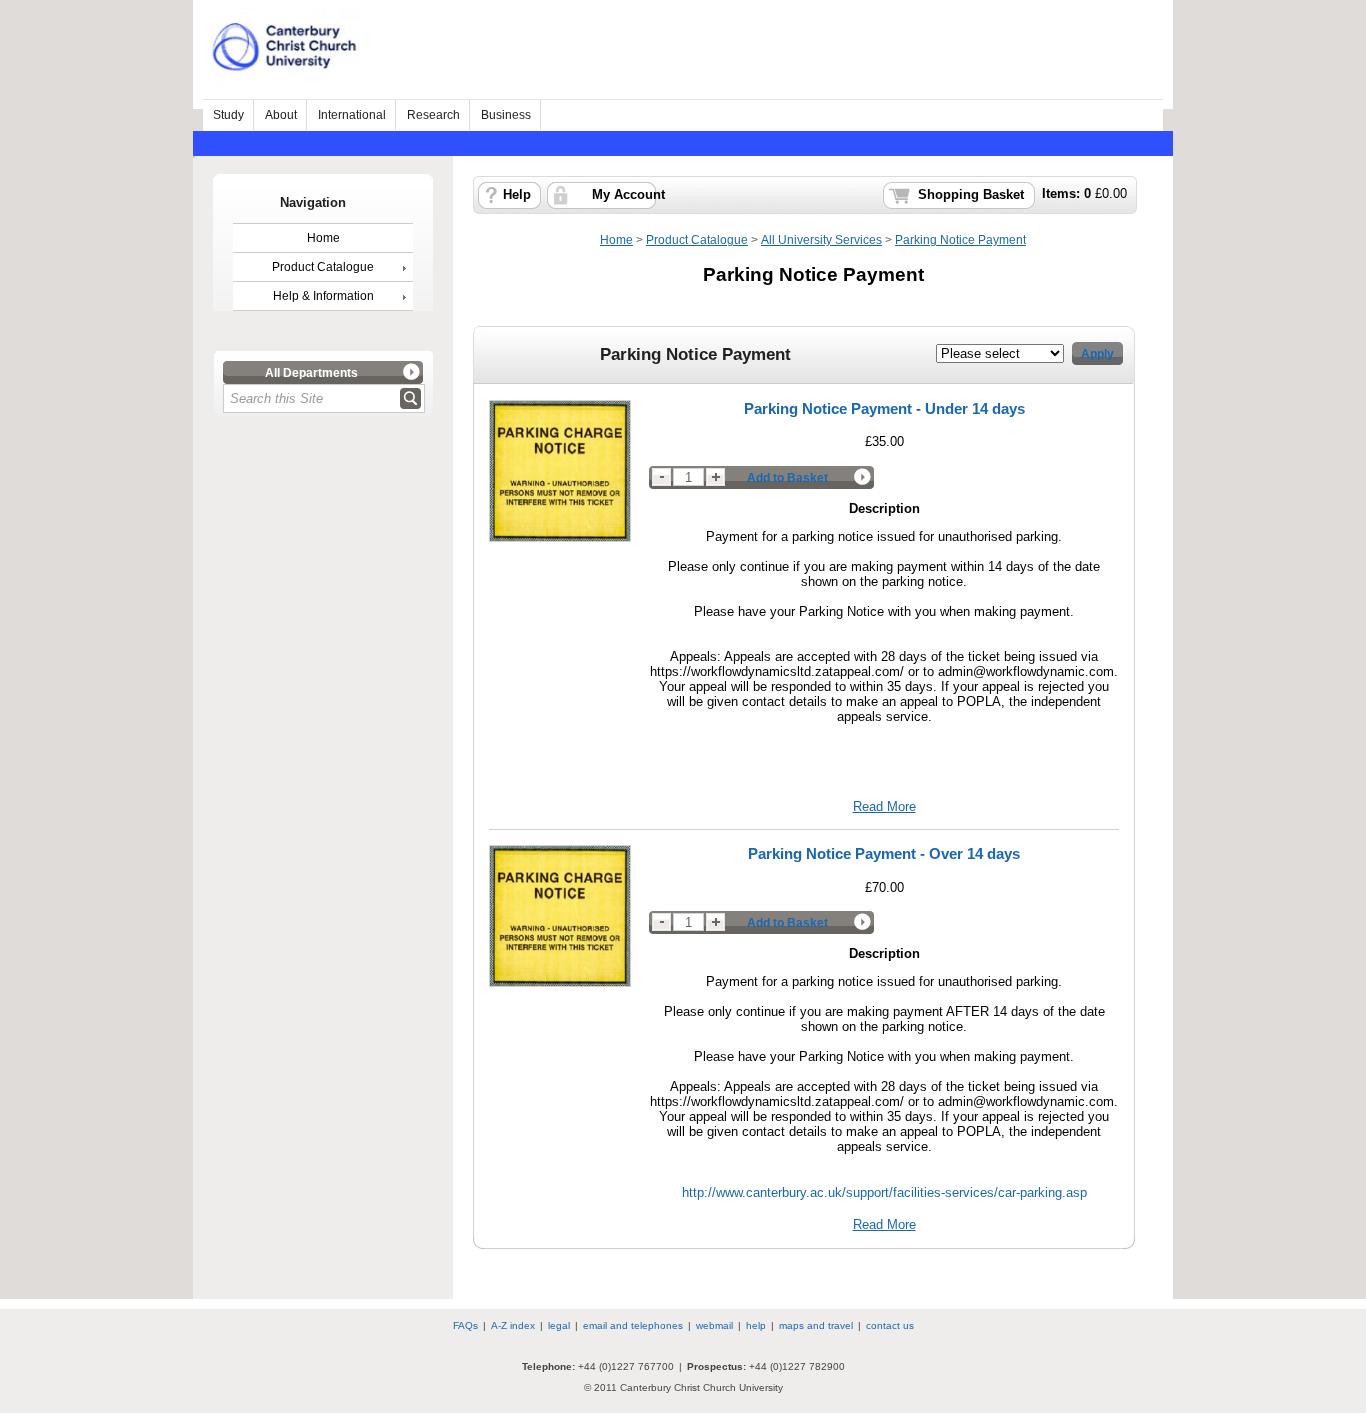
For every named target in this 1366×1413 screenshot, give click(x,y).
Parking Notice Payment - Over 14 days (884, 853)
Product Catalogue (323, 267)
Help (517, 195)
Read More (884, 806)
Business (506, 115)
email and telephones (633, 1325)
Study (228, 115)
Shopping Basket (971, 195)
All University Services (821, 240)
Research (433, 115)
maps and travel (816, 1325)
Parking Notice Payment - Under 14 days (884, 408)
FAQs (465, 1325)
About (281, 115)
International (352, 115)
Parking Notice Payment (960, 240)
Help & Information (323, 296)
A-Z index (513, 1325)
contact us (890, 1325)
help (756, 1325)
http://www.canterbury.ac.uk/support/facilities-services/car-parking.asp (884, 1192)
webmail (714, 1325)
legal (559, 1325)
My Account (628, 195)
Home (323, 238)
